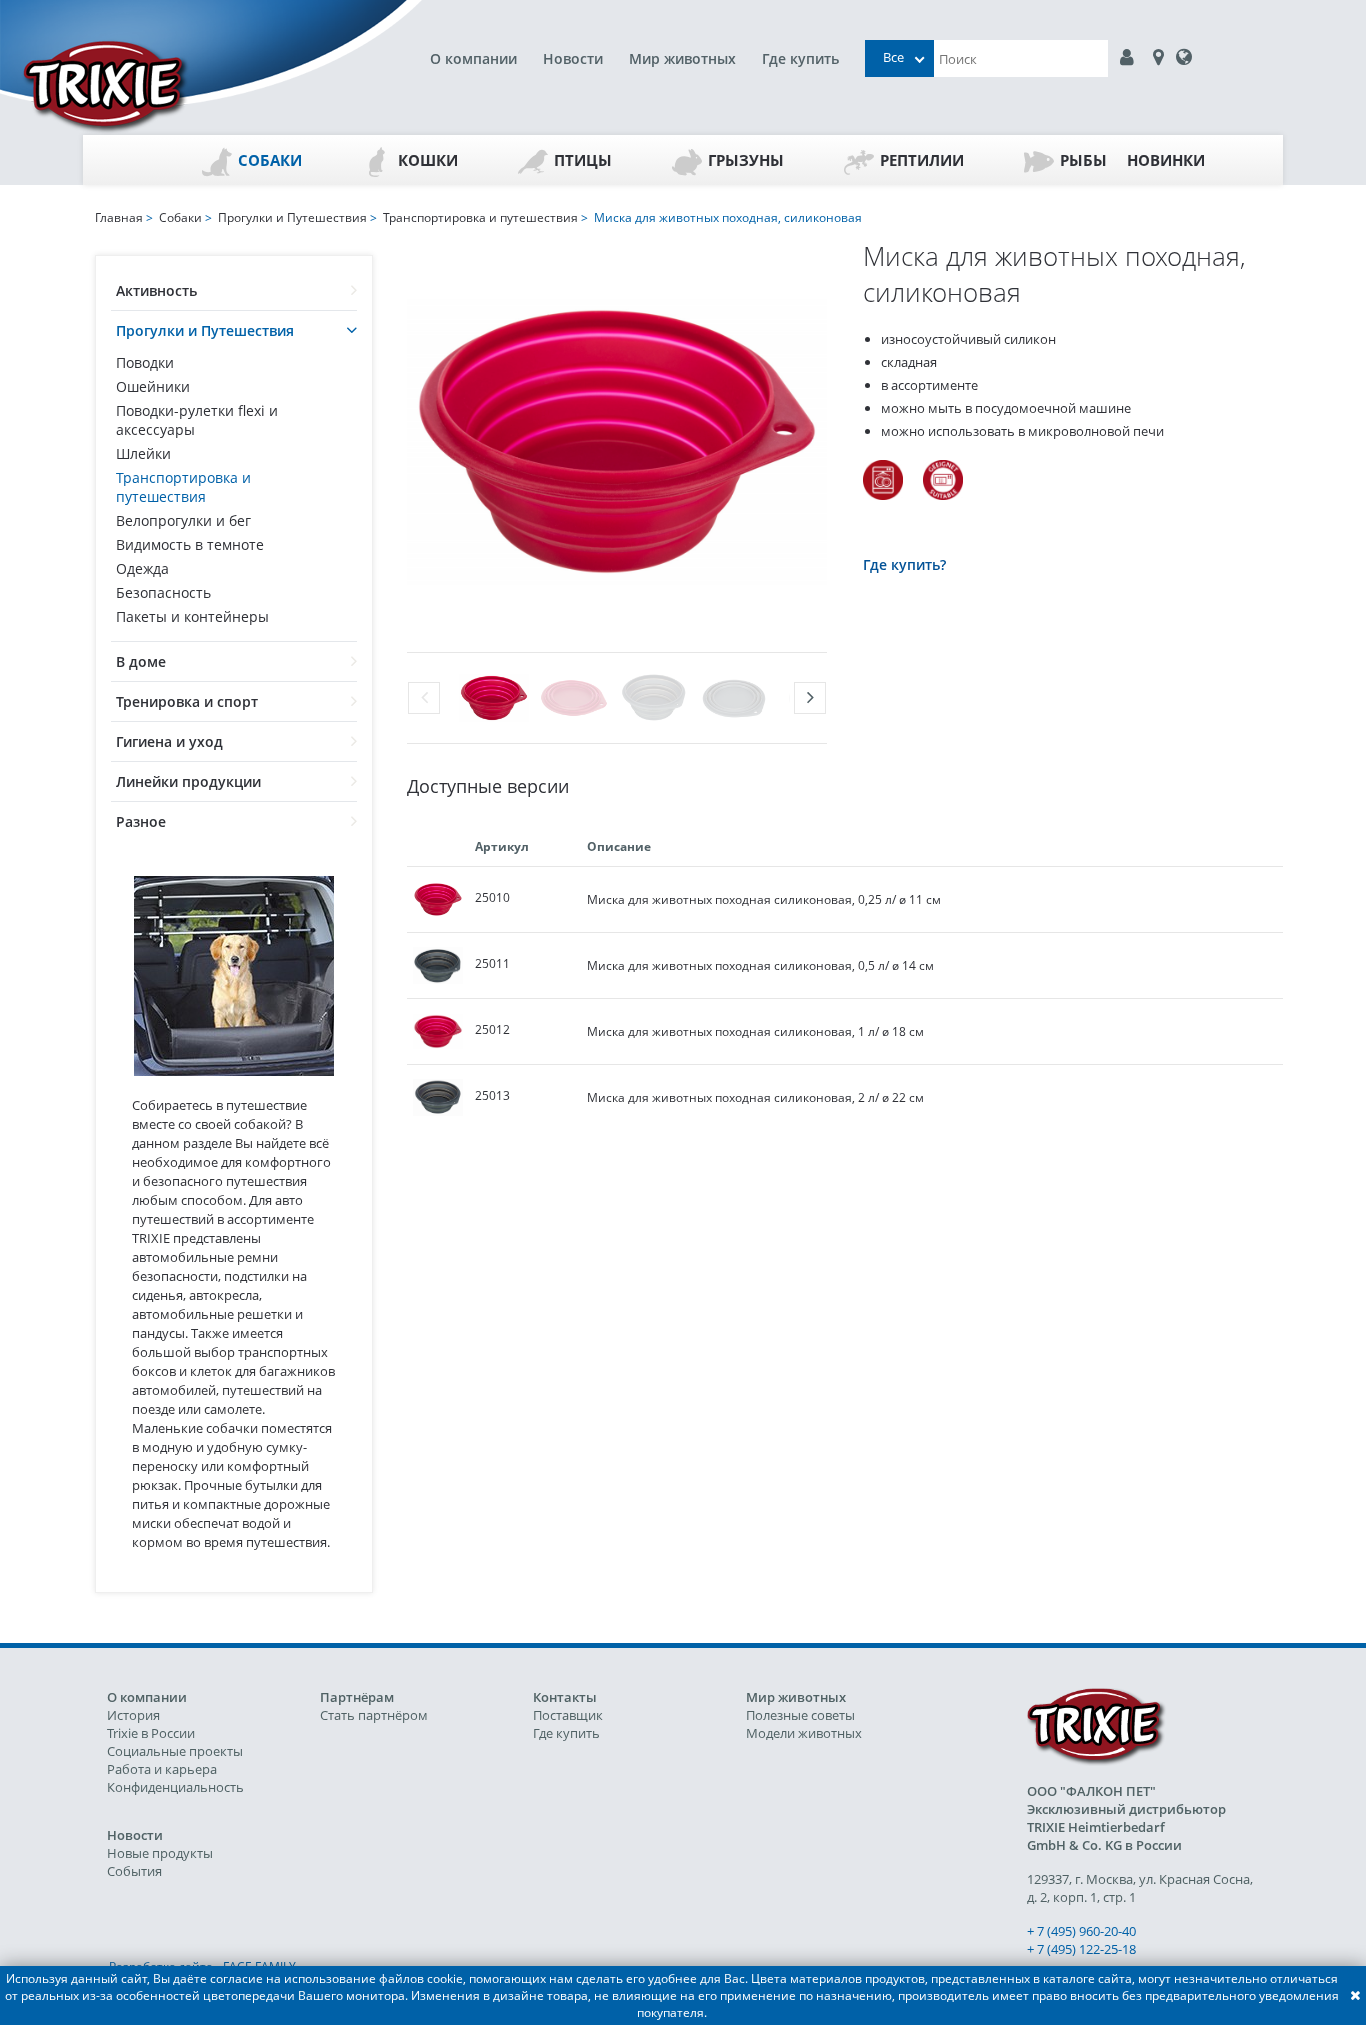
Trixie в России (151, 1733)
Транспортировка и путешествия (183, 487)
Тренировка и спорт (187, 701)
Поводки (145, 362)
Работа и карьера (162, 1769)
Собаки (270, 160)
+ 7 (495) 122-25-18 (1081, 1949)
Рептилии (922, 160)
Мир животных (682, 58)
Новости (573, 58)
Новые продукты (160, 1853)
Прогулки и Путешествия (205, 330)
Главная (119, 217)
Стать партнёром (374, 1715)
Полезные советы (800, 1715)
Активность (156, 290)
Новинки (1166, 160)
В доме (141, 661)
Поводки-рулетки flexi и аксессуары (197, 420)
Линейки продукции (188, 781)
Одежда (142, 568)
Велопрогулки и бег (183, 520)
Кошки (428, 160)
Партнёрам (357, 1697)
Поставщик (568, 1715)
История (133, 1715)
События (134, 1871)
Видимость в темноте (190, 544)
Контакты (565, 1697)
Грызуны (746, 160)
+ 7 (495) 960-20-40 (1081, 1931)
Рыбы (1083, 160)
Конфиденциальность (175, 1787)
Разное (141, 821)
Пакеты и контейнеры (192, 616)
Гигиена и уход (169, 741)
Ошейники (153, 386)
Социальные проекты (175, 1751)
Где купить (800, 58)
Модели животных (804, 1733)
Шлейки (143, 453)
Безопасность (163, 592)
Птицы (583, 160)
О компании (473, 58)
